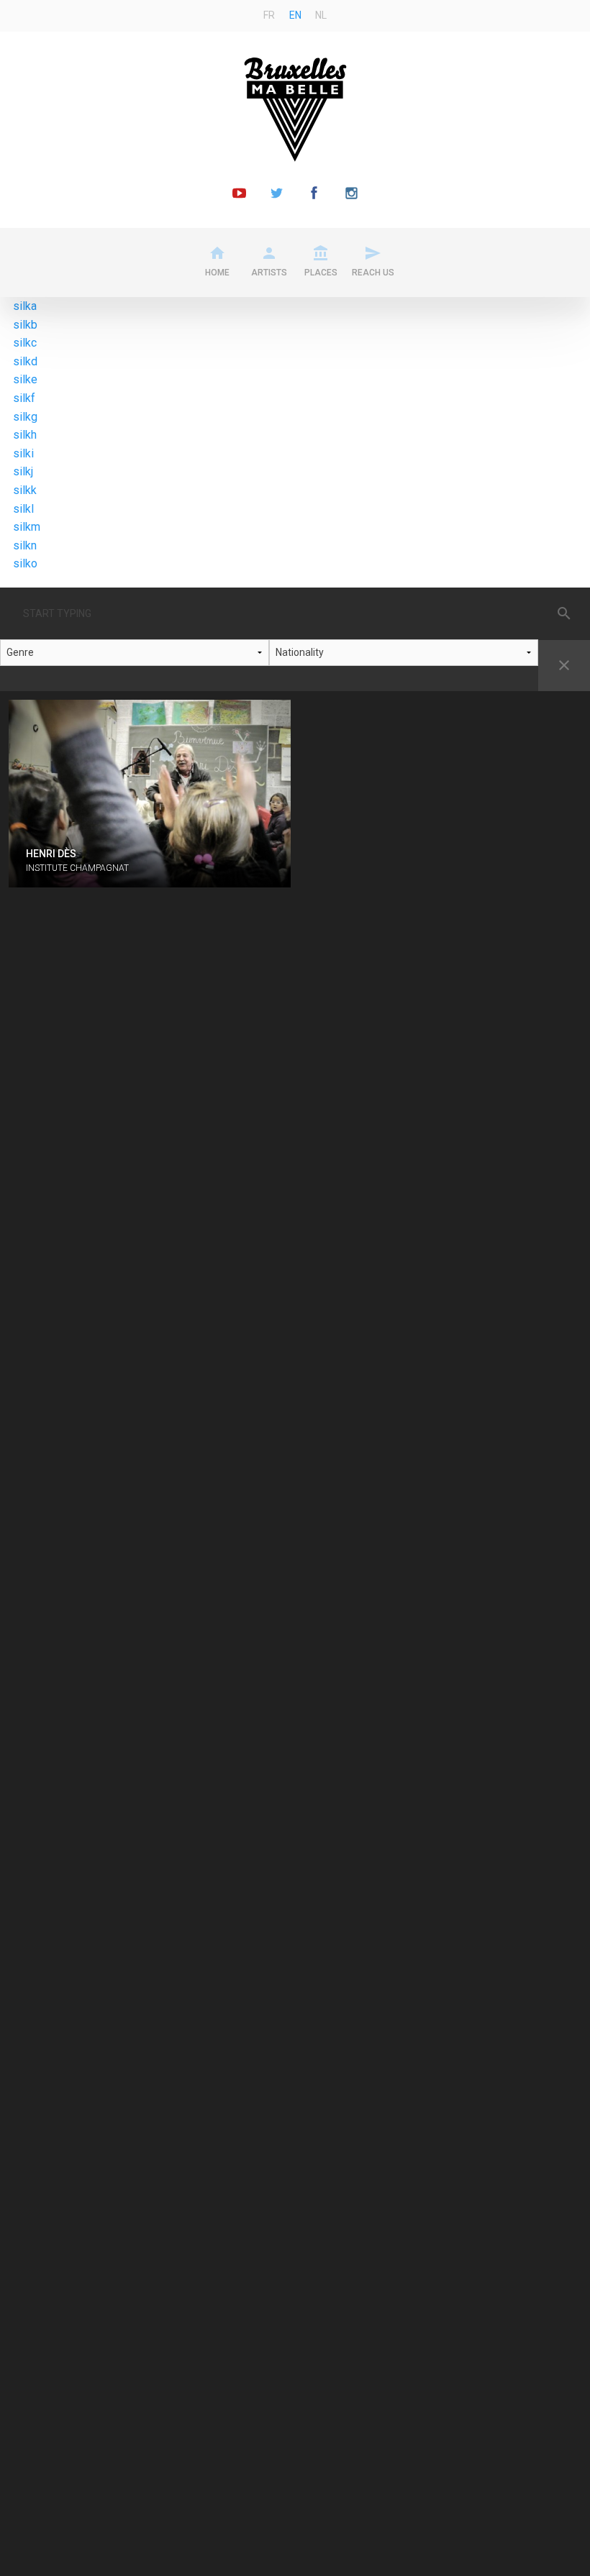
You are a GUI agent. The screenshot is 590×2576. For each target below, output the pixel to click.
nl (321, 15)
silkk (25, 490)
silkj (23, 471)
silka (25, 306)
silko (25, 563)
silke (25, 379)
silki (23, 453)
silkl (23, 509)
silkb (25, 325)
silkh (25, 435)
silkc (25, 343)
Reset (564, 665)
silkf (24, 398)
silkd (25, 361)
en (295, 15)
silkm (27, 527)
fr (269, 15)
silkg (25, 417)
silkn (25, 545)
